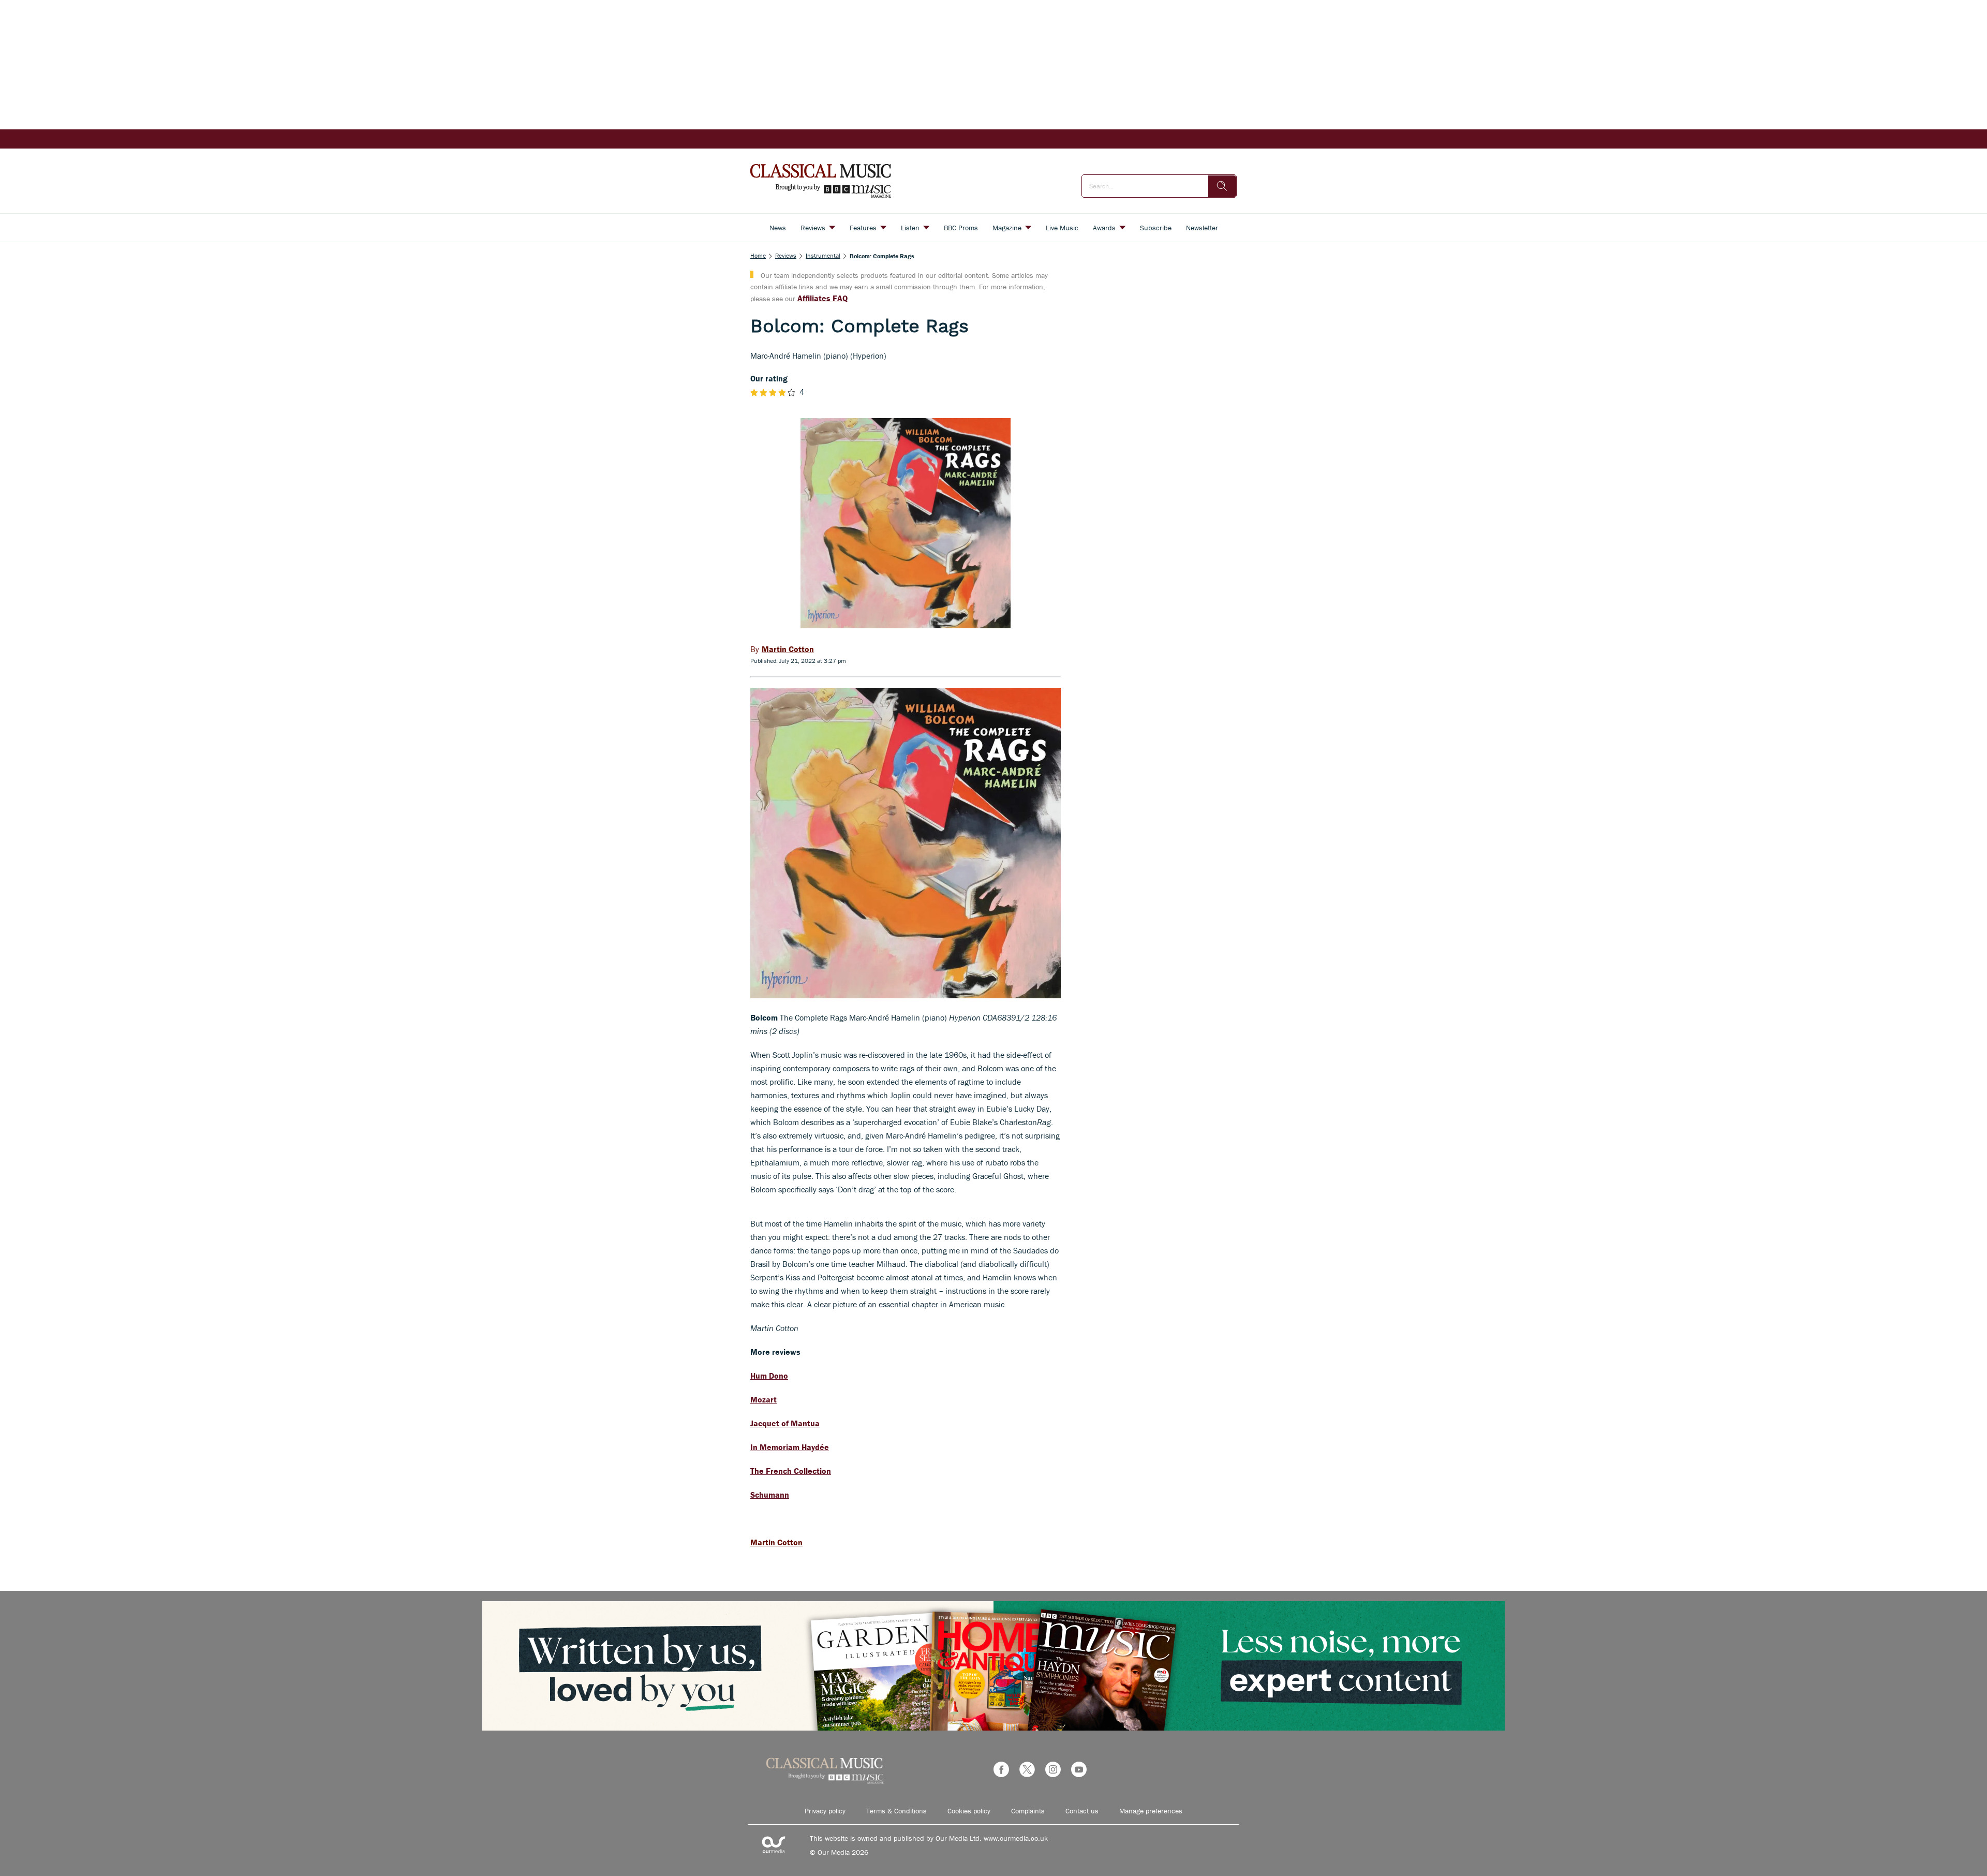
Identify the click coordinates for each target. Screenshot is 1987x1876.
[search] (1222, 186)
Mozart (763, 1399)
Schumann (770, 1495)
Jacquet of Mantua (785, 1423)
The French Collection (791, 1471)
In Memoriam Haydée (790, 1447)
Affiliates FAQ (822, 298)
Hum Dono (769, 1376)
